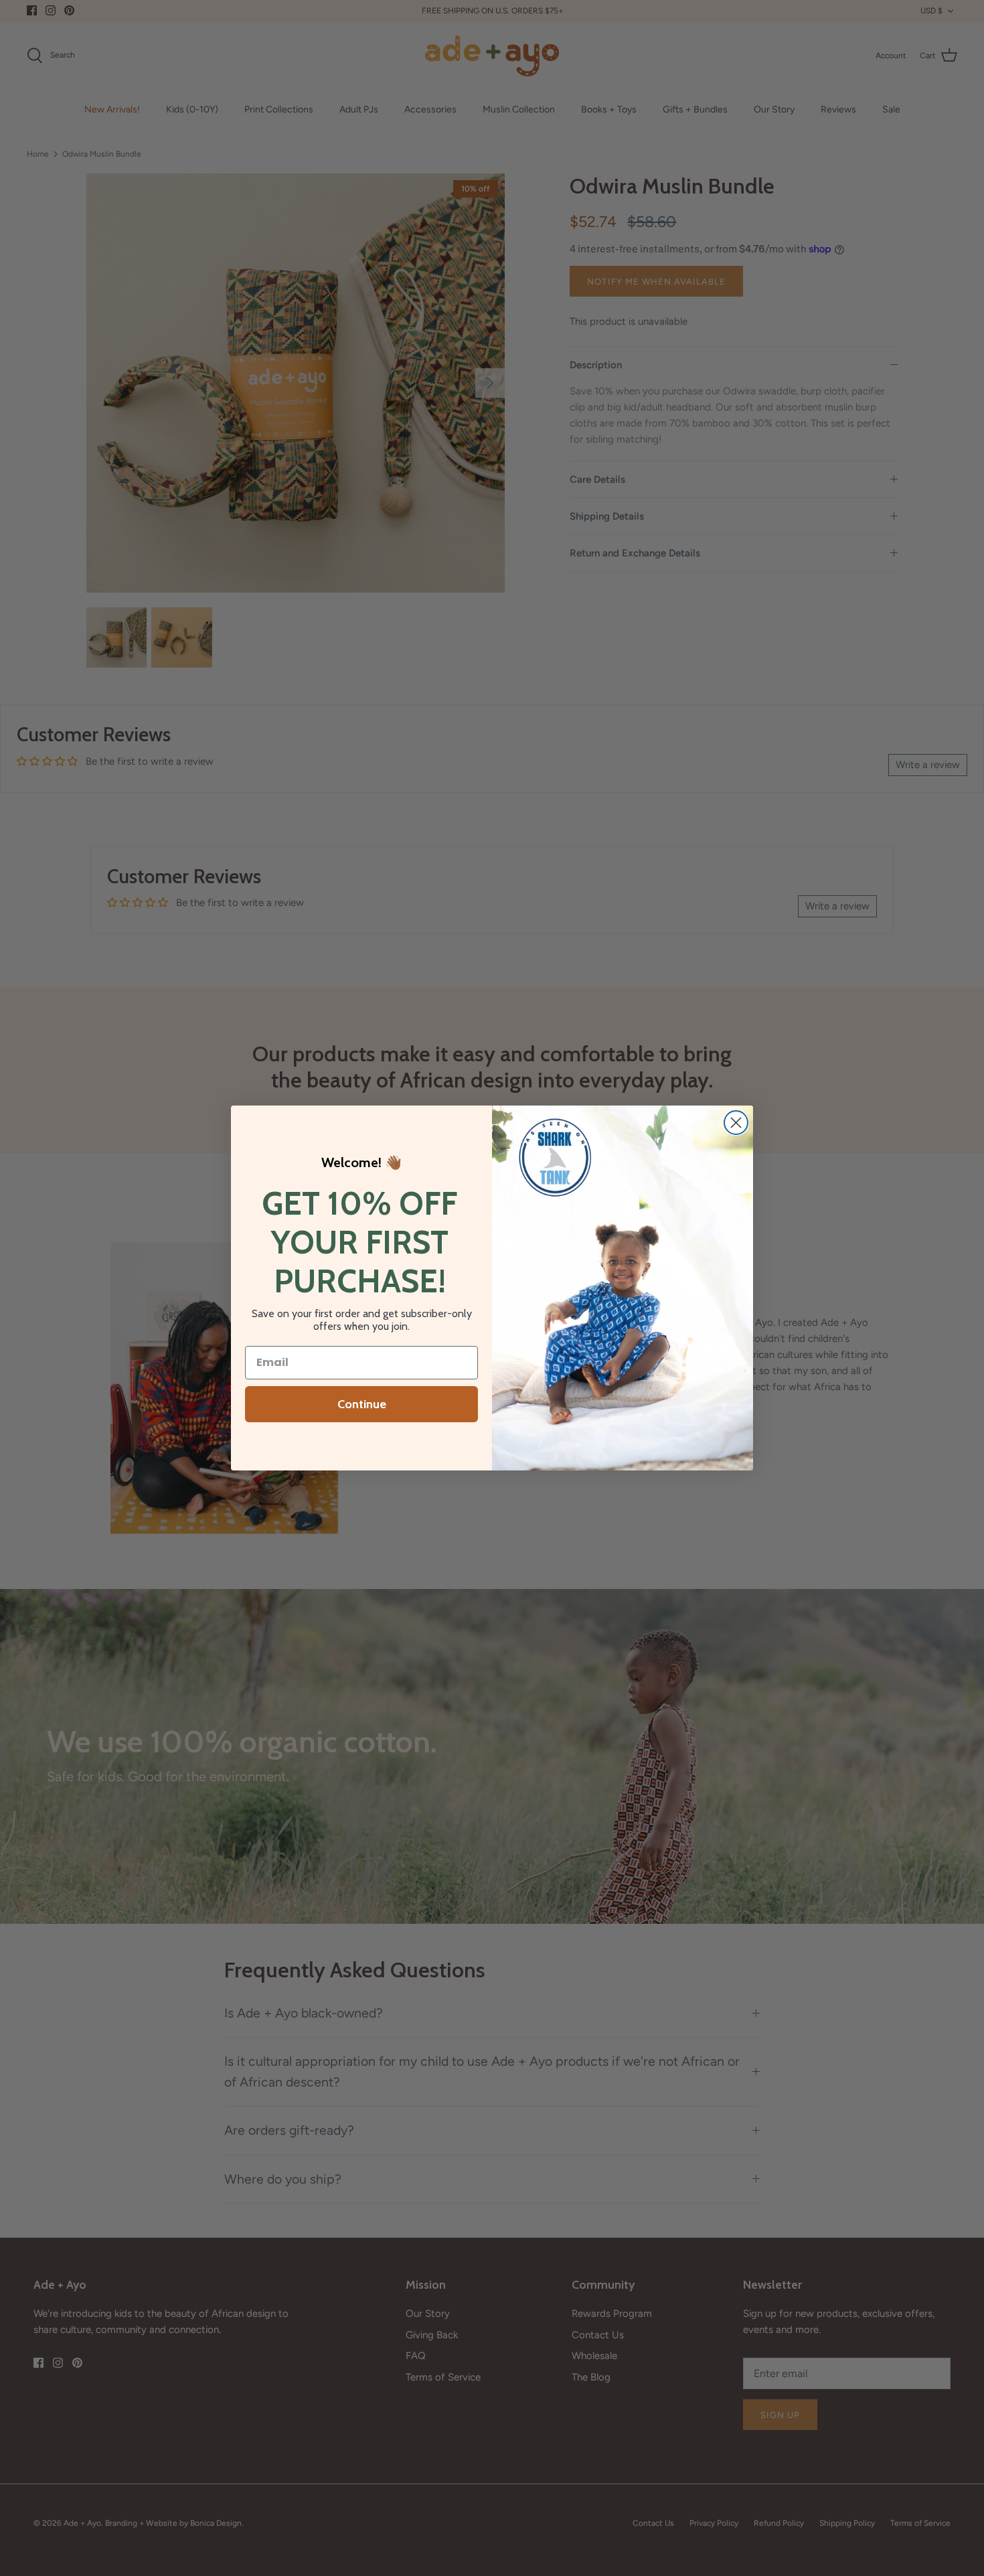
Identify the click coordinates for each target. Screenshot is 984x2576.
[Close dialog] (736, 1123)
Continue (362, 1404)
